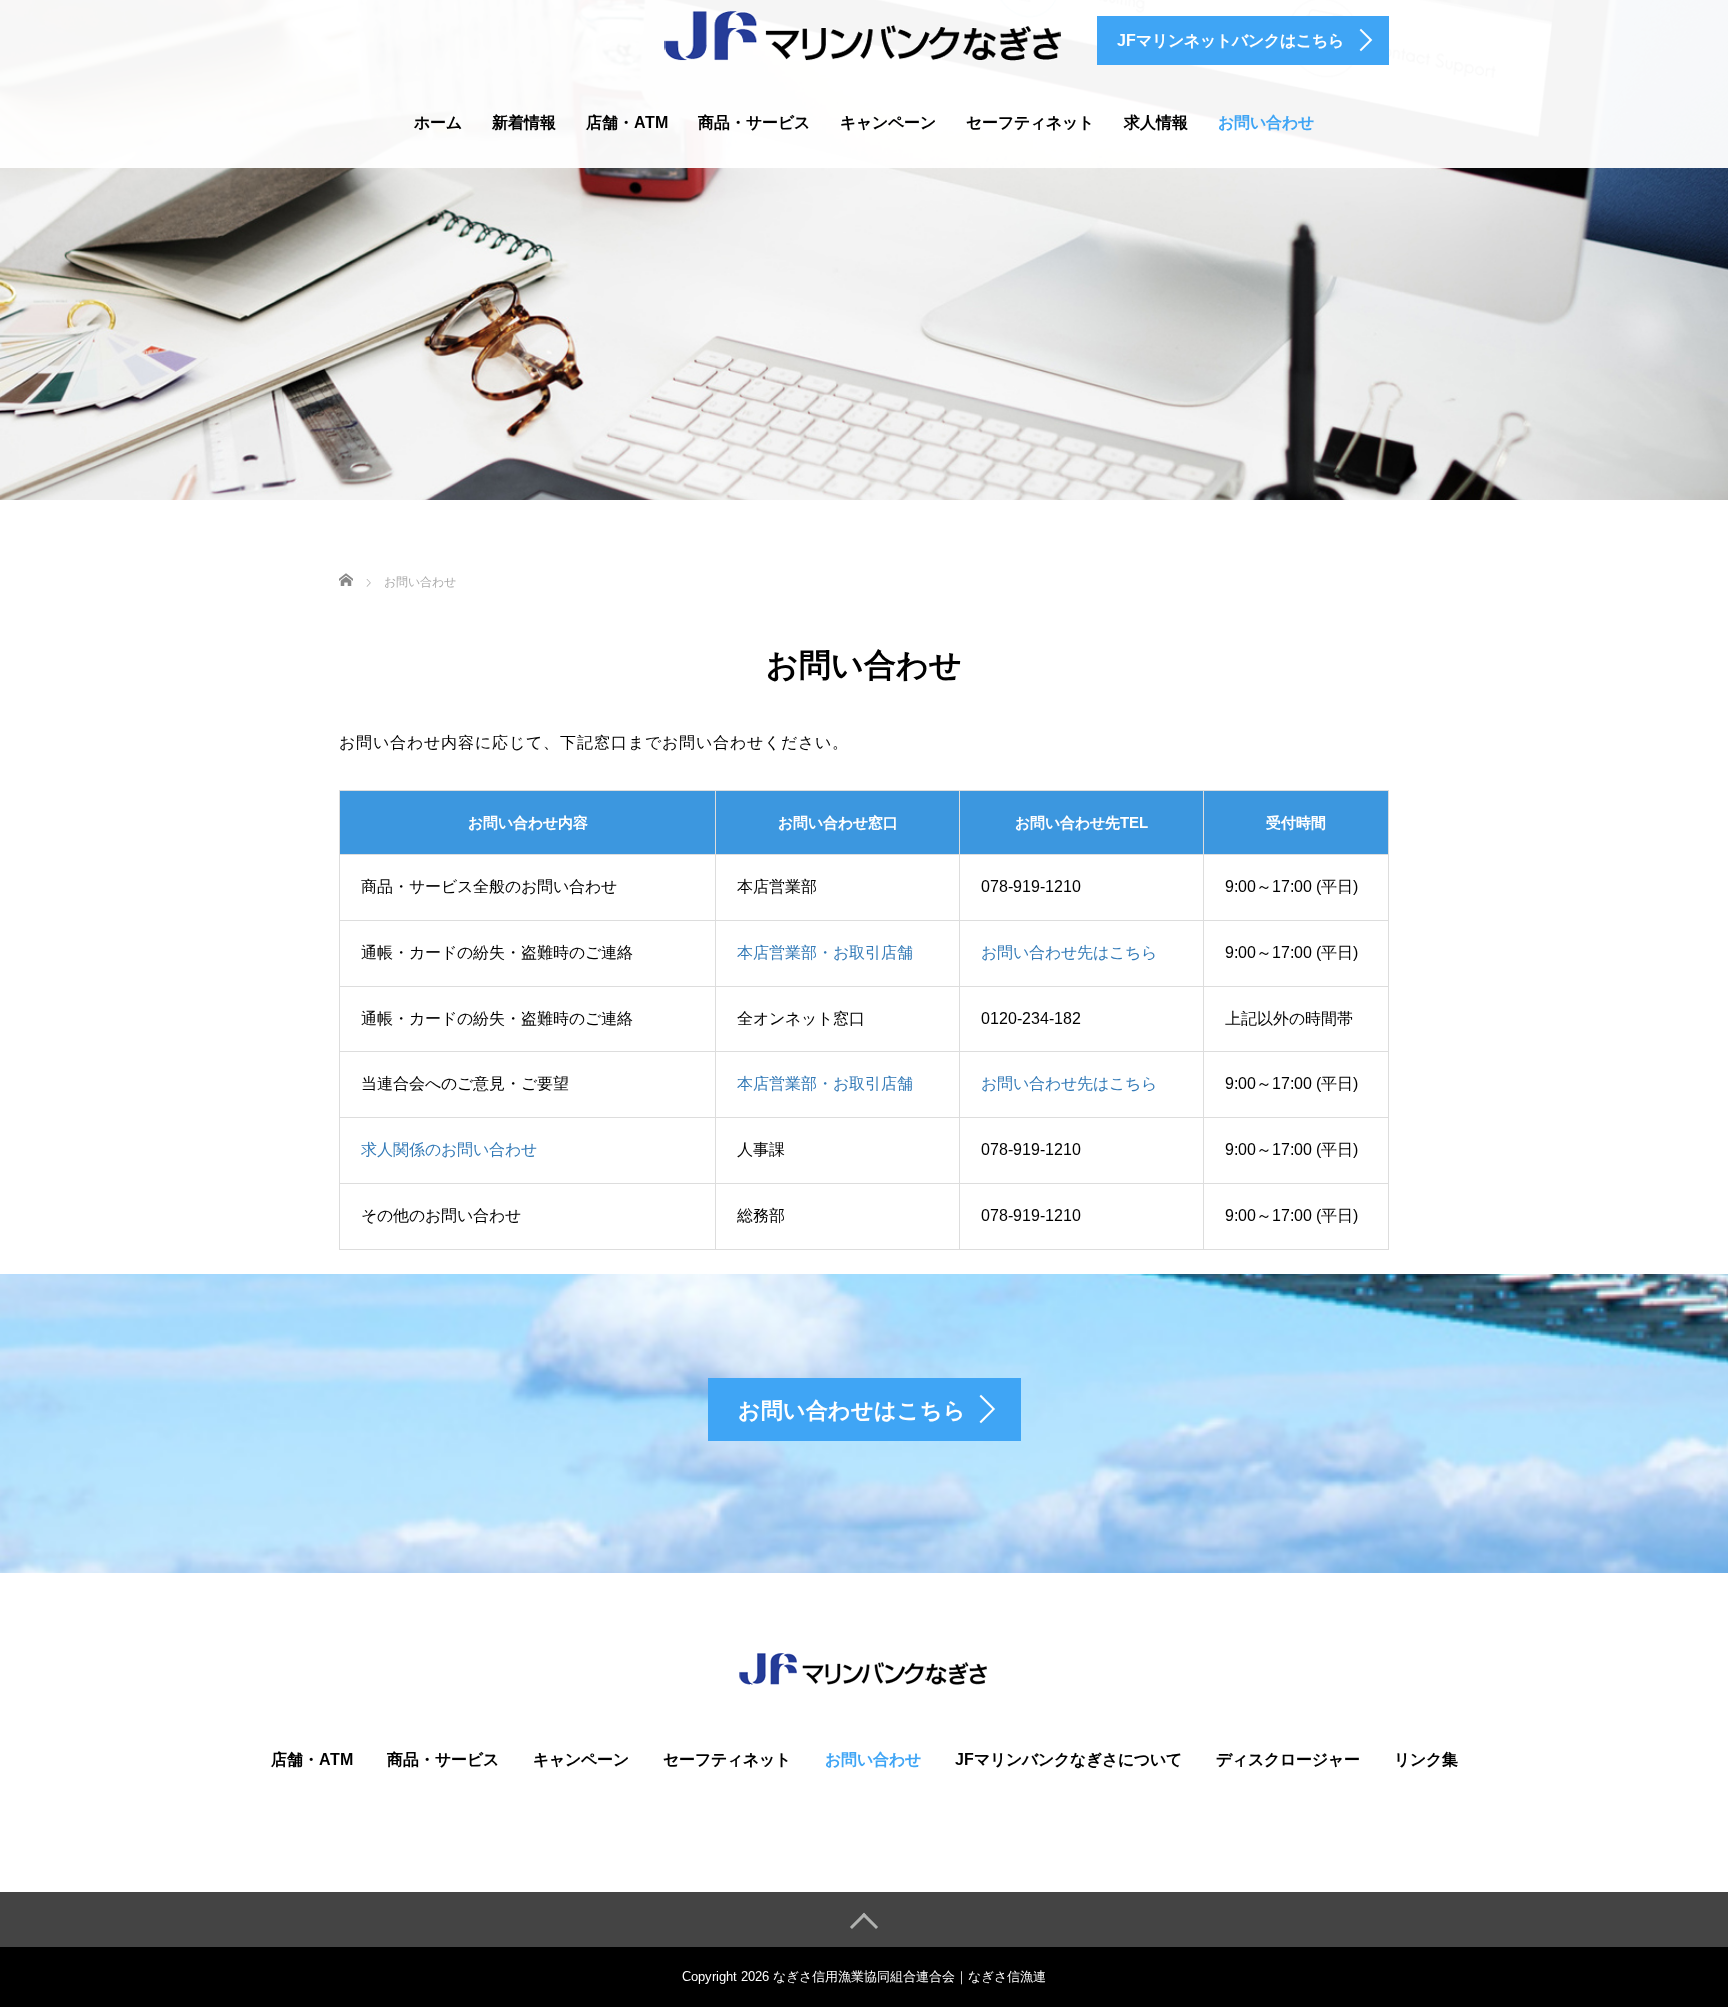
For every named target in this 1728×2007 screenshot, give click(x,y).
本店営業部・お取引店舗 (825, 952)
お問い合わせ (1266, 122)
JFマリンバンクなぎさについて (1068, 1759)
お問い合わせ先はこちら (1069, 952)
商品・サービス (754, 122)
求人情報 (1156, 122)
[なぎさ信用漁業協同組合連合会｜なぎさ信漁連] (864, 33)
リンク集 (1426, 1759)
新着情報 (524, 122)
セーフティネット (1030, 122)
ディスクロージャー (1288, 1759)
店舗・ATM (627, 122)
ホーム (438, 122)
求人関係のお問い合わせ (449, 1149)
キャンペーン (888, 122)
